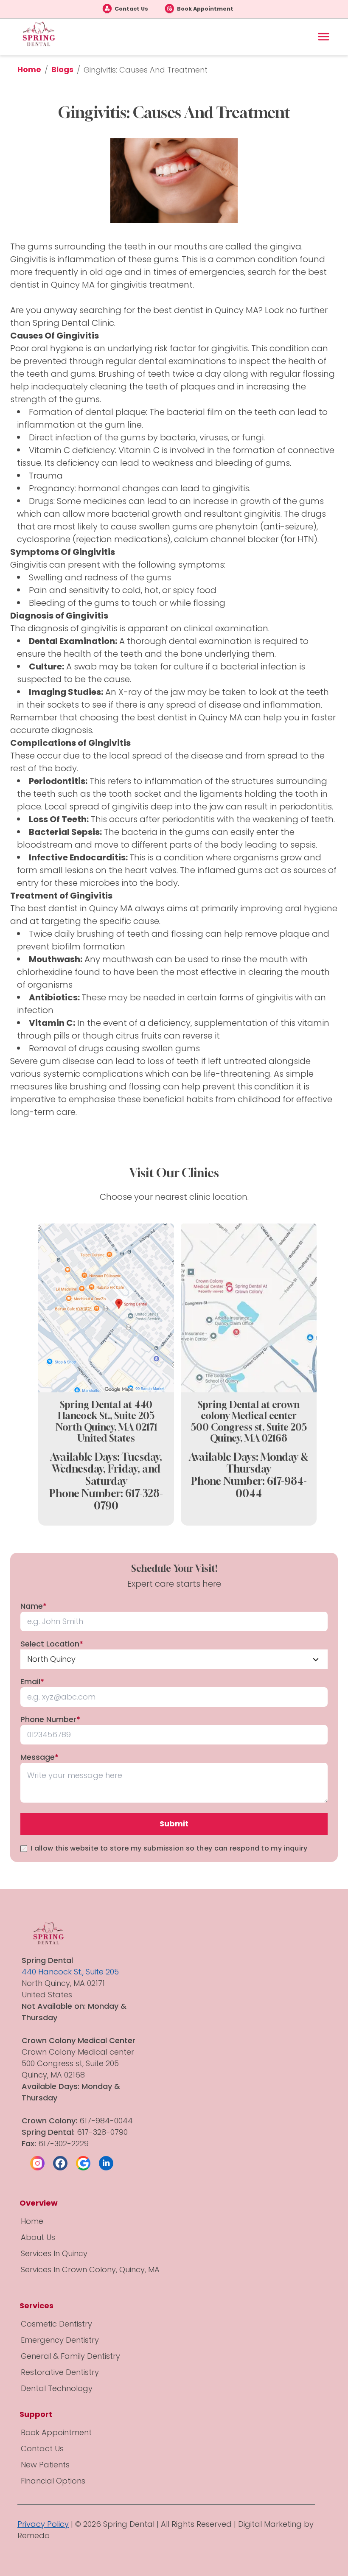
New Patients (45, 2465)
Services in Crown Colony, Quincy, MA (90, 2269)
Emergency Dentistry (60, 2340)
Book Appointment (205, 9)
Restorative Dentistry (60, 2372)
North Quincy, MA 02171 (106, 1427)
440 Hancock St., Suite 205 (70, 1972)
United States (106, 1438)
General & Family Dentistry (70, 2356)
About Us (38, 2237)
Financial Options (53, 2481)
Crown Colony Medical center (79, 2052)
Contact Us (131, 9)
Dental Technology (57, 2388)
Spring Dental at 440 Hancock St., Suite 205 (106, 1410)
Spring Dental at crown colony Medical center (249, 1410)
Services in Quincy (54, 2253)
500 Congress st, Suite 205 (249, 1427)
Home (29, 69)
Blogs (62, 69)
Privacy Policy (43, 2524)
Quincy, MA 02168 (249, 1438)
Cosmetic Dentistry (56, 2324)
